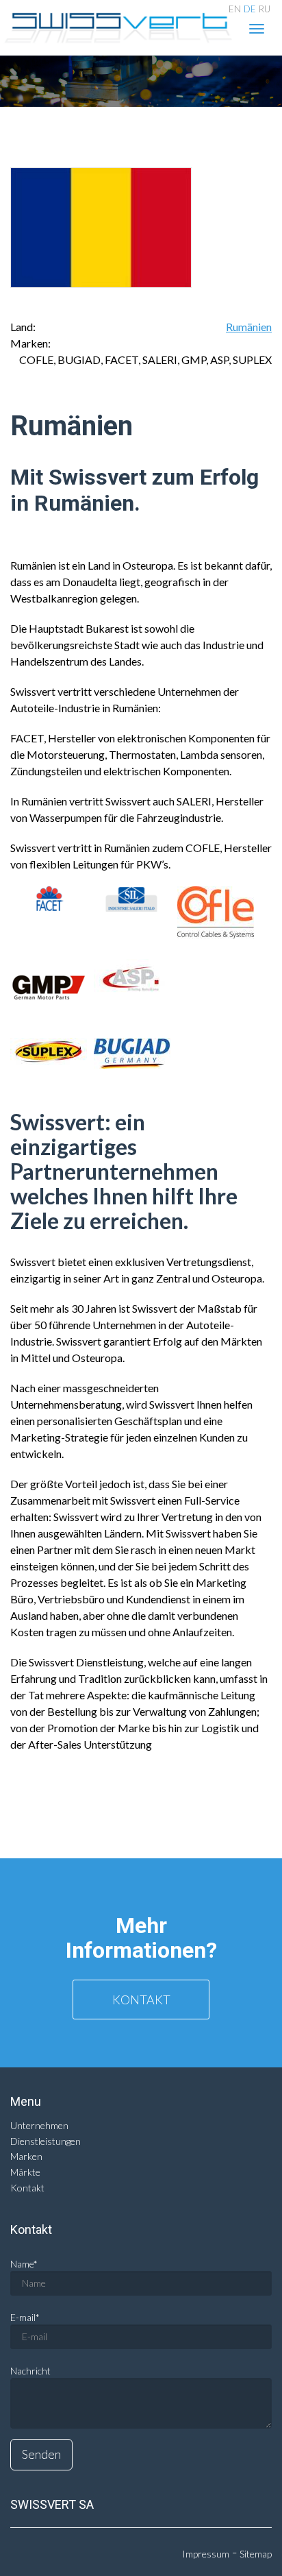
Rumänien (249, 327)
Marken (26, 2156)
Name (24, 2264)
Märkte (25, 2172)
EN (235, 9)
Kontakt (141, 2000)
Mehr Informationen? (141, 1938)
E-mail (25, 2317)
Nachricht (30, 2371)
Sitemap (256, 2554)
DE (250, 9)
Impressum (206, 2554)
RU (265, 9)
